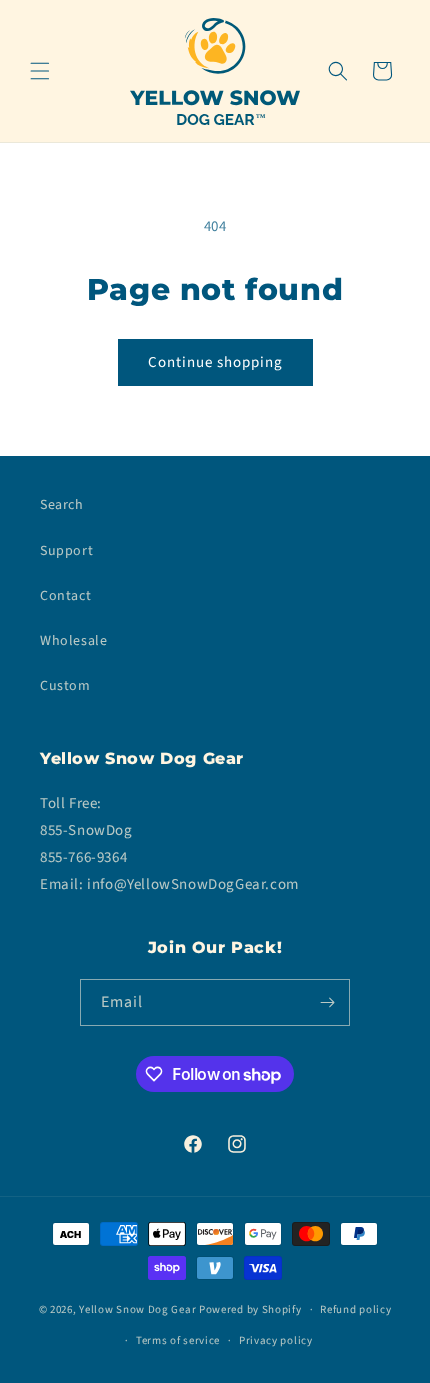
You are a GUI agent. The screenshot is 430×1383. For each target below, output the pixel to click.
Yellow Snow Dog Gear (137, 1309)
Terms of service (178, 1340)
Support (66, 551)
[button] (40, 71)
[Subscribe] (327, 1002)
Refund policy (355, 1309)
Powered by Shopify (250, 1309)
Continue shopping (215, 362)
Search (62, 505)
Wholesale (73, 641)
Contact (65, 596)
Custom (65, 686)
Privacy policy (276, 1340)
